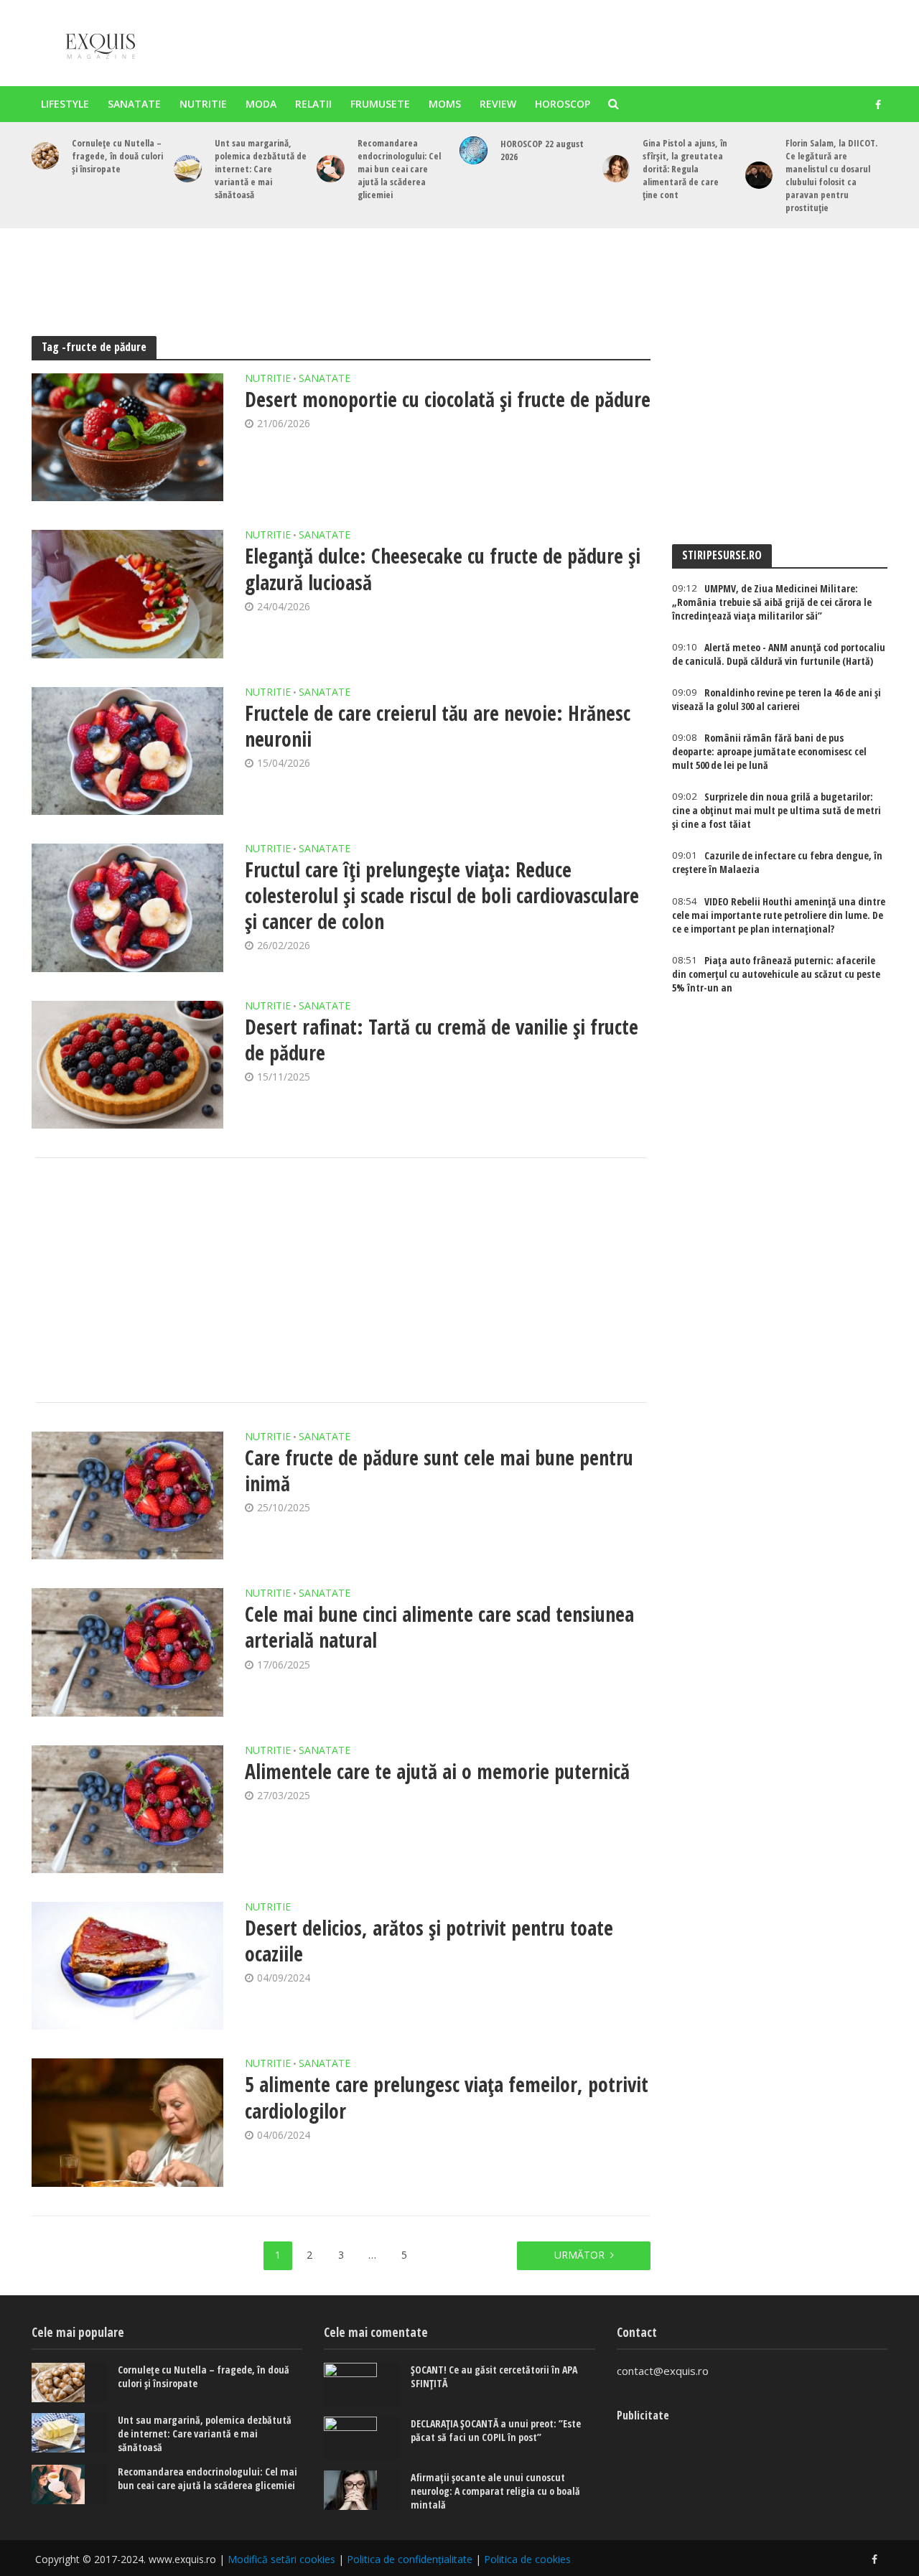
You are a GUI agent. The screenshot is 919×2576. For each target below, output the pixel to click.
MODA (261, 104)
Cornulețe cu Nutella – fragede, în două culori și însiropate (117, 156)
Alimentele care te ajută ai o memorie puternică (437, 1771)
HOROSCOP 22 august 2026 (542, 150)
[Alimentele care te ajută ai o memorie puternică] (128, 1809)
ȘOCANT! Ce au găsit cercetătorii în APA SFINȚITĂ (494, 2376)
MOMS (445, 104)
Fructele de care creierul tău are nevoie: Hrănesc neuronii (438, 726)
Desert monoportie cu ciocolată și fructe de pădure (448, 399)
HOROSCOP (563, 104)
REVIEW (498, 104)
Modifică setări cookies (281, 2559)
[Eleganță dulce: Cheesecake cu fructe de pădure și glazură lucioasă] (128, 594)
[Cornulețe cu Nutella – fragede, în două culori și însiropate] (46, 156)
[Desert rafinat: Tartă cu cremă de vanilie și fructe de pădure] (128, 1065)
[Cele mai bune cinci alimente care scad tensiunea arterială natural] (128, 1652)
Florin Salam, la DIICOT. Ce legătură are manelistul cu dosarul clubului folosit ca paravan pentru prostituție (831, 175)
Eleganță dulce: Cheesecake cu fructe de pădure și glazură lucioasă (443, 569)
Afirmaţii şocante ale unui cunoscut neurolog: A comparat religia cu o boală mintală (495, 2491)
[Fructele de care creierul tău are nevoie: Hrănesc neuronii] (128, 751)
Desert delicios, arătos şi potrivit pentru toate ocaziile (429, 1941)
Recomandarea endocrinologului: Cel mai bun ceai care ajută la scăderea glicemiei (399, 169)
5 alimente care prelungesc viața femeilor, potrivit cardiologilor (447, 2097)
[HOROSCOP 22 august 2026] (474, 150)
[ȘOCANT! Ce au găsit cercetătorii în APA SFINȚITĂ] (362, 2384)
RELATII (313, 104)
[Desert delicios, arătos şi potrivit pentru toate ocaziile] (128, 1966)
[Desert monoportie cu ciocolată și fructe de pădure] (128, 437)
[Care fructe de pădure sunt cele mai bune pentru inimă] (128, 1495)
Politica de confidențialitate (410, 2559)
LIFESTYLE (65, 104)
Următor (579, 2255)
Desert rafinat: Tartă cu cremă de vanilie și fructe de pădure (442, 1040)
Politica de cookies (527, 2559)
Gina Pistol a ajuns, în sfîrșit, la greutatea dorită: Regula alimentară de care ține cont (685, 169)
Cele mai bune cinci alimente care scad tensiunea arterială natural (439, 1627)
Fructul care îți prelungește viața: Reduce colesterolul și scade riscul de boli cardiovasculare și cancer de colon (442, 895)
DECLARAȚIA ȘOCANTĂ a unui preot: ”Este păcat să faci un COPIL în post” (496, 2430)
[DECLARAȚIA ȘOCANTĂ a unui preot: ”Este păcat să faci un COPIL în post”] (362, 2438)
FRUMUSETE (380, 104)
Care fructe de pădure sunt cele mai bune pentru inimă (439, 1470)
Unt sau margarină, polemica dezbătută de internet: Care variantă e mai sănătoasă (261, 169)
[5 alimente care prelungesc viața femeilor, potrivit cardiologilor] (128, 2122)
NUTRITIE (203, 104)
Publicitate (643, 2415)
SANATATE (134, 104)
